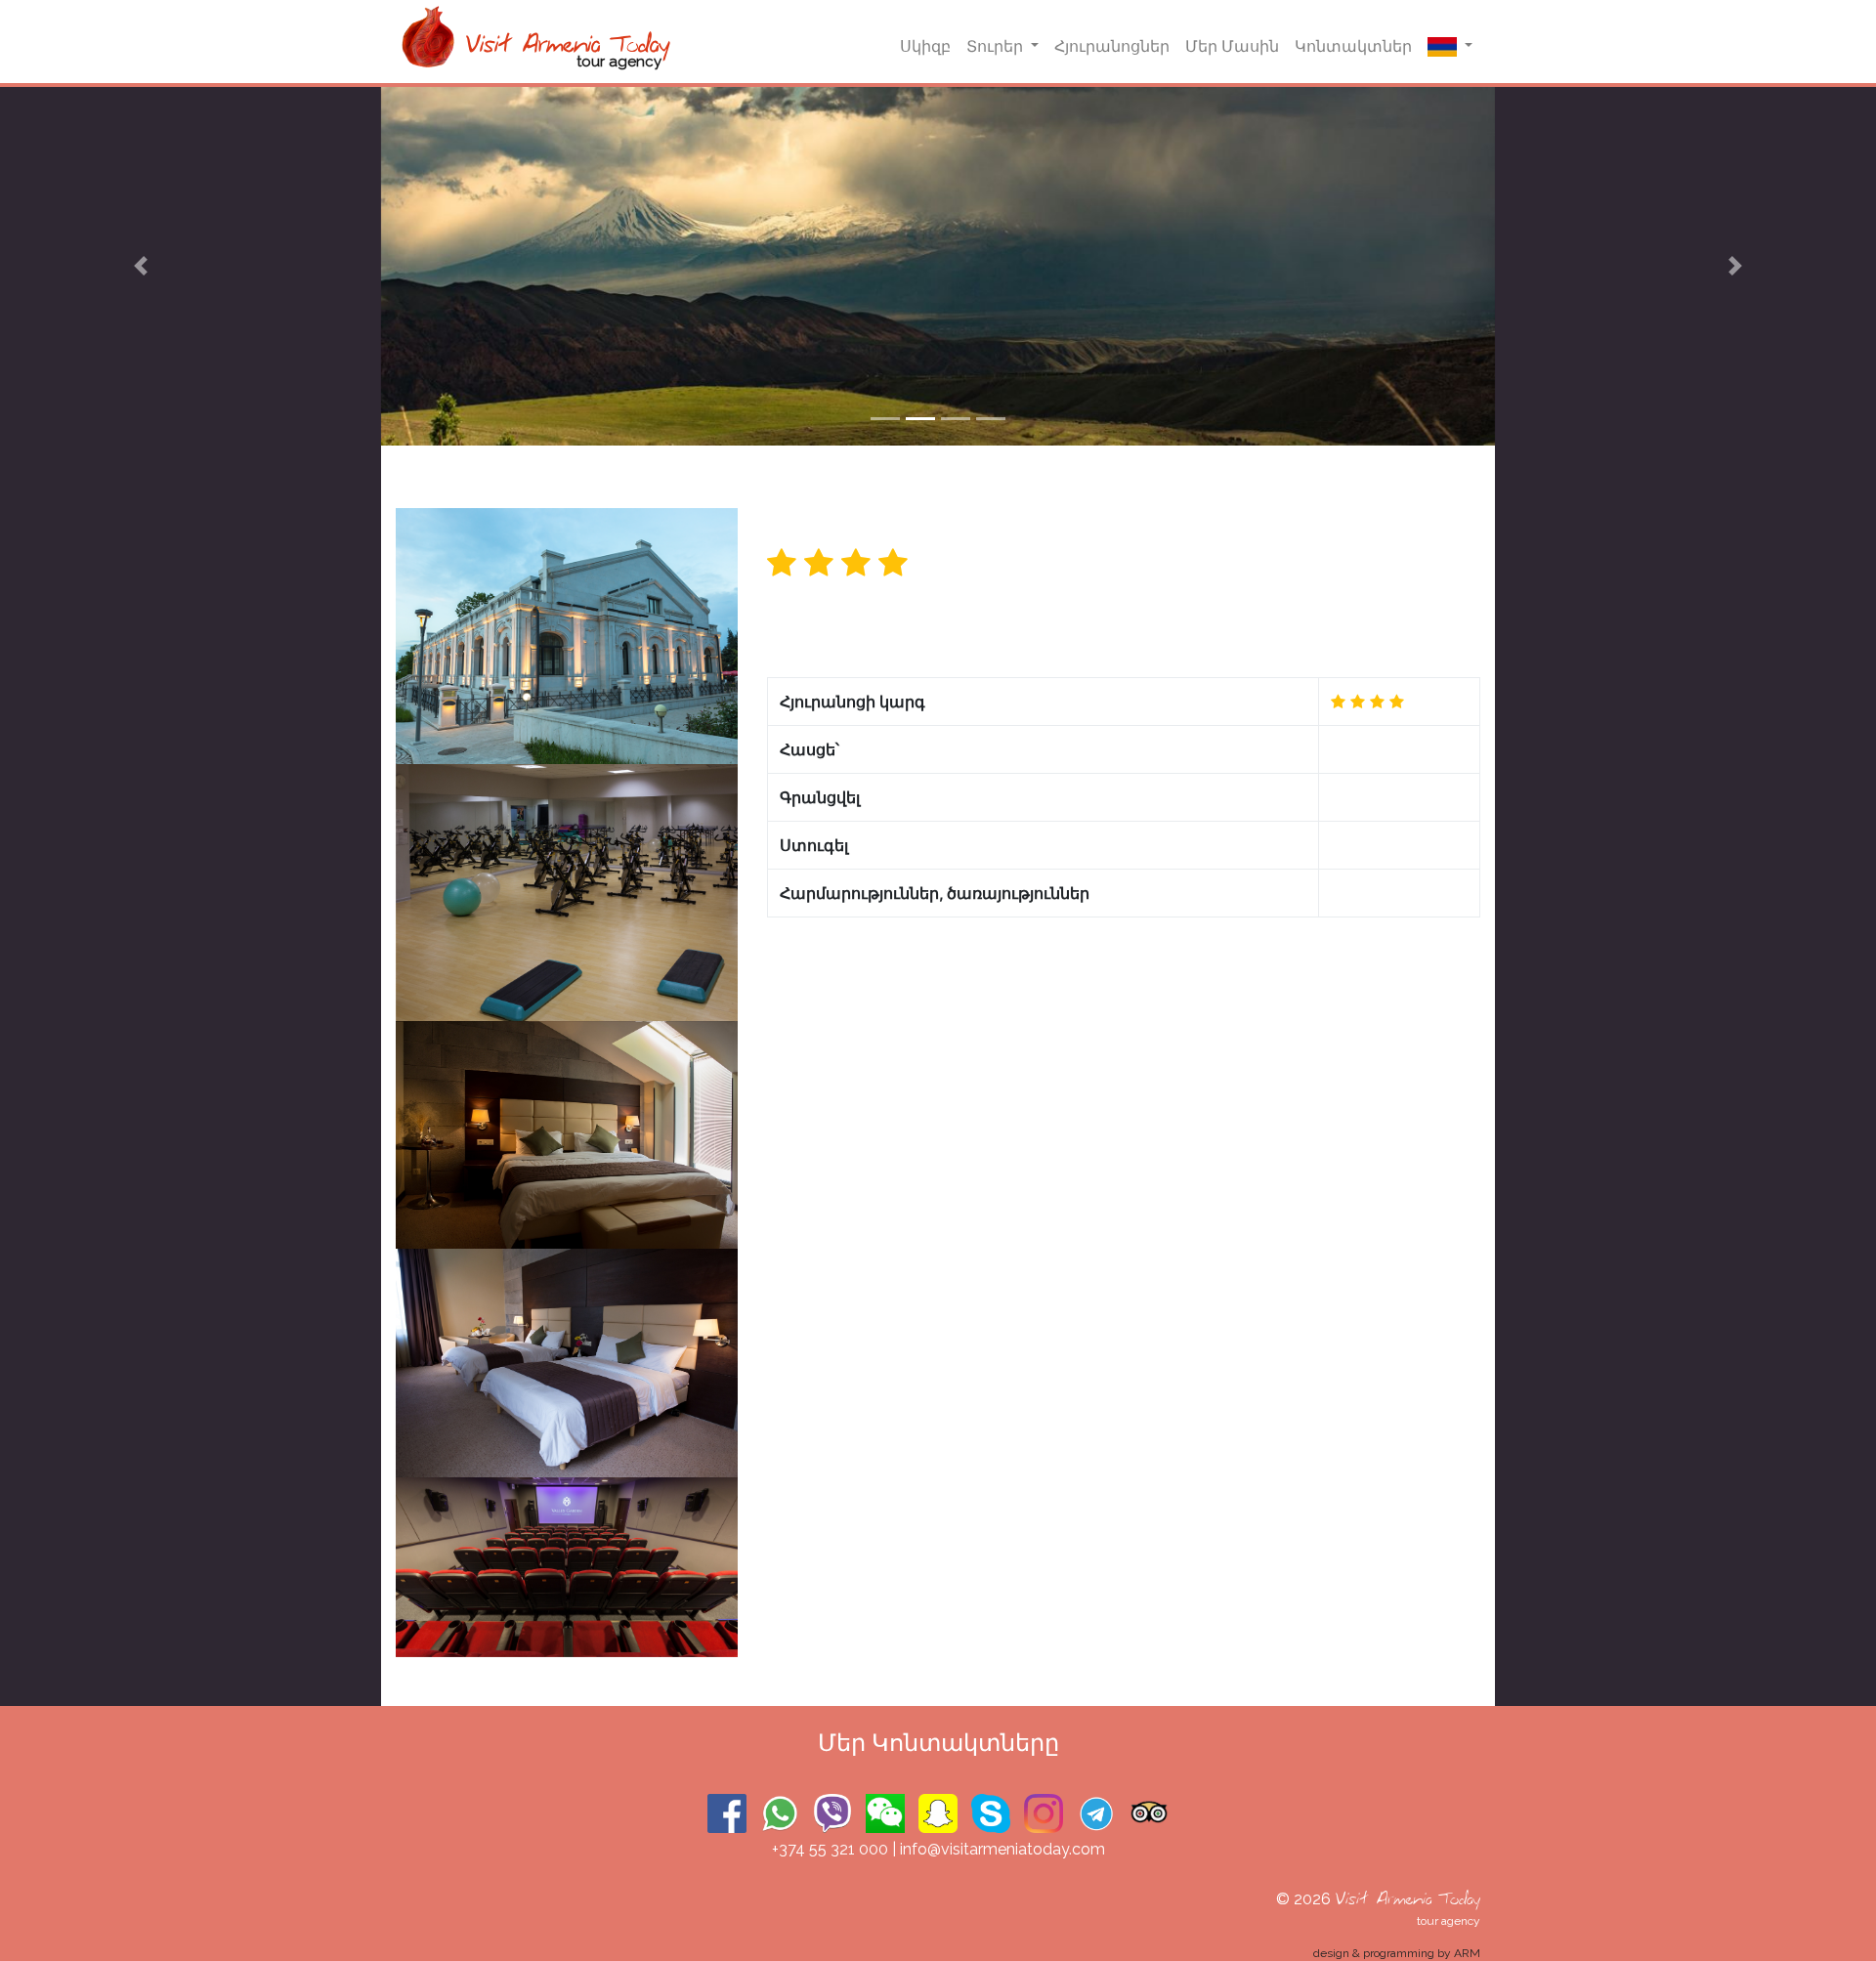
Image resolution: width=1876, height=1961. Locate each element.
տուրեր (997, 46)
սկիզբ (925, 46)
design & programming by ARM (1397, 1953)
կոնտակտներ (1353, 46)
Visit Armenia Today (1407, 1899)
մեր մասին (1232, 46)
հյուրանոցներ (1112, 46)
